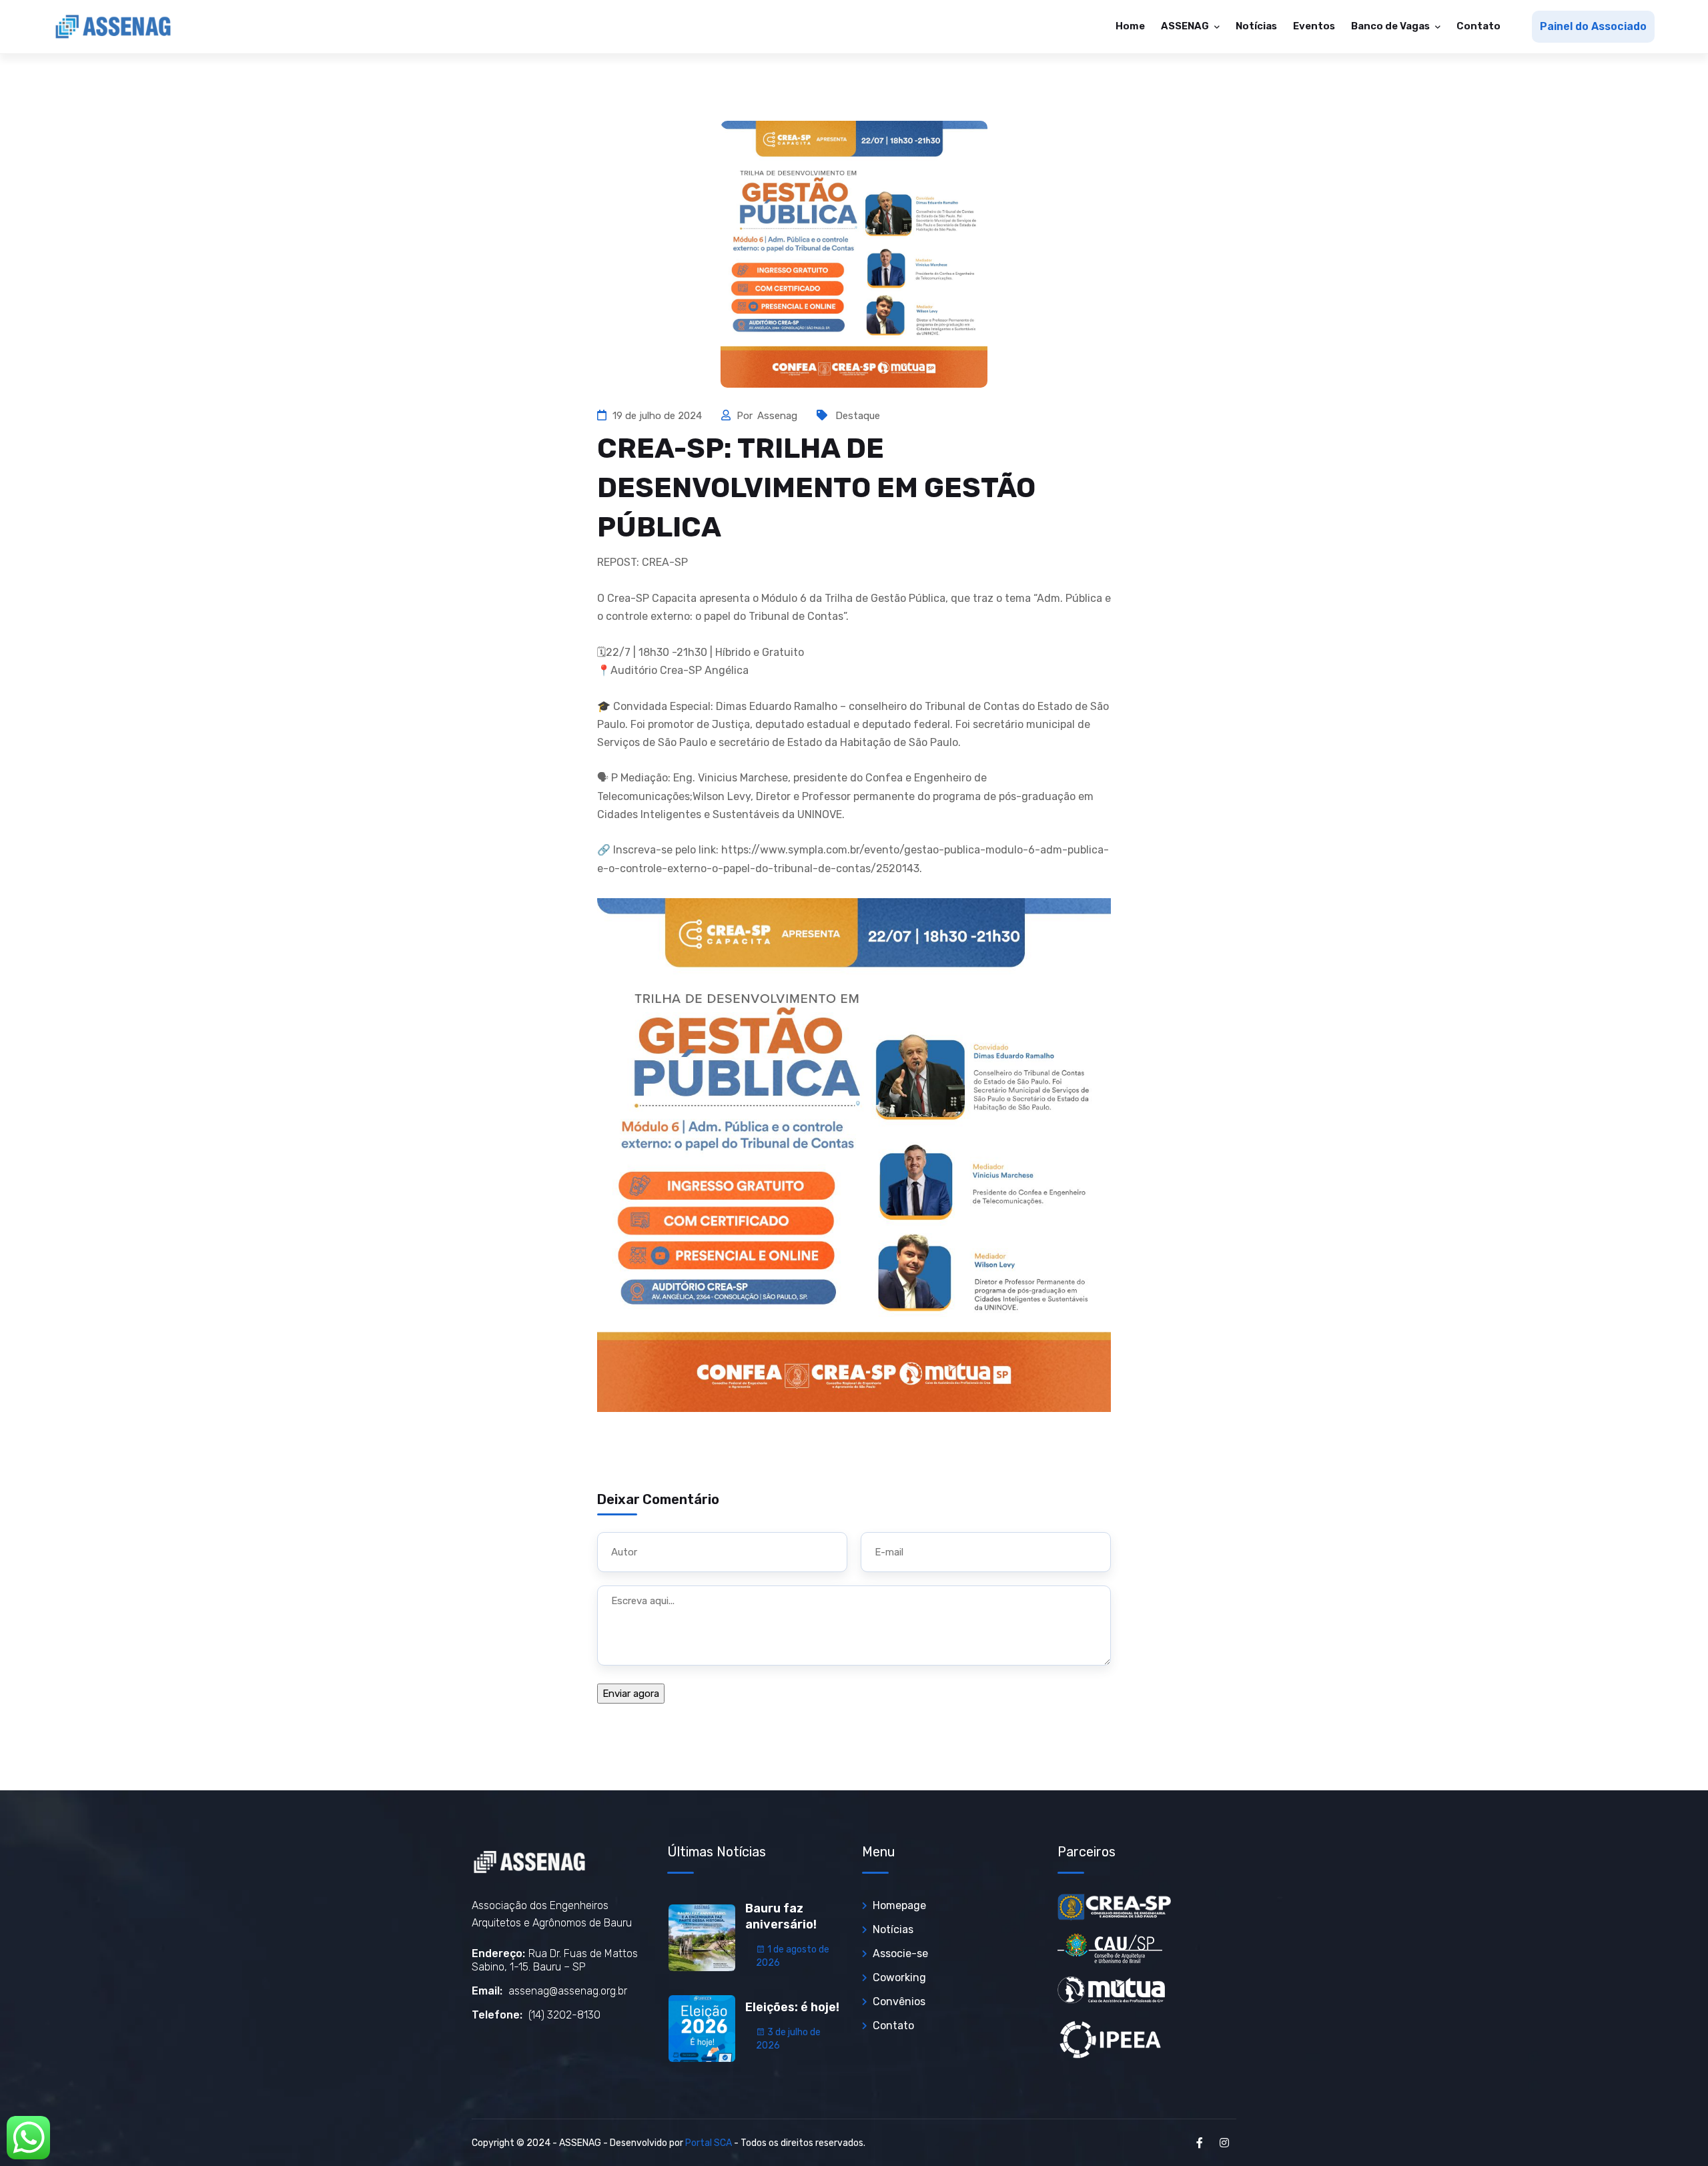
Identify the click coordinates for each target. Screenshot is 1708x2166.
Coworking (899, 1977)
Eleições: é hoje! (792, 2007)
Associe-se (900, 1953)
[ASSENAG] (113, 27)
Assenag (779, 416)
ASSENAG (1186, 26)
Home (1130, 26)
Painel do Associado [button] (1593, 26)
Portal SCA (709, 2143)
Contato (1478, 26)
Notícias (1256, 26)
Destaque (858, 416)
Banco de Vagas (1391, 26)
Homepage (899, 1905)
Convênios (899, 2002)
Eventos (1314, 26)
